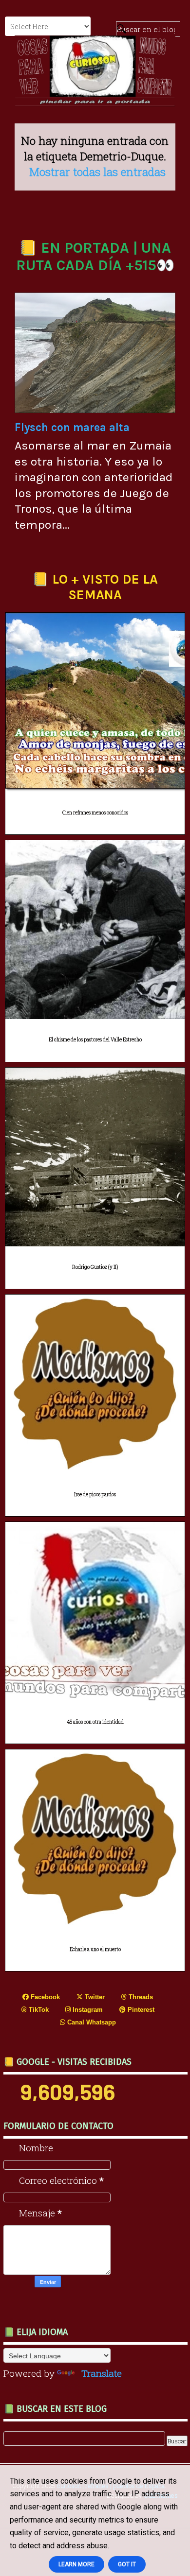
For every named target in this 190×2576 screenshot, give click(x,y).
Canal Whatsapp (91, 2022)
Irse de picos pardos (95, 1495)
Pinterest (140, 2010)
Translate (102, 2373)
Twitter (94, 1997)
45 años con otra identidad (95, 1722)
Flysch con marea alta (72, 427)
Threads (140, 1997)
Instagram (87, 2010)
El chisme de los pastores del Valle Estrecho (95, 1040)
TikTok (38, 2010)
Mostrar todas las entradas (97, 172)
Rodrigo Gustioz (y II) (95, 1267)
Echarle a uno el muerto (95, 1949)
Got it (127, 2564)
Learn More (76, 2564)
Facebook (44, 1997)
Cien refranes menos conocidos (95, 813)
